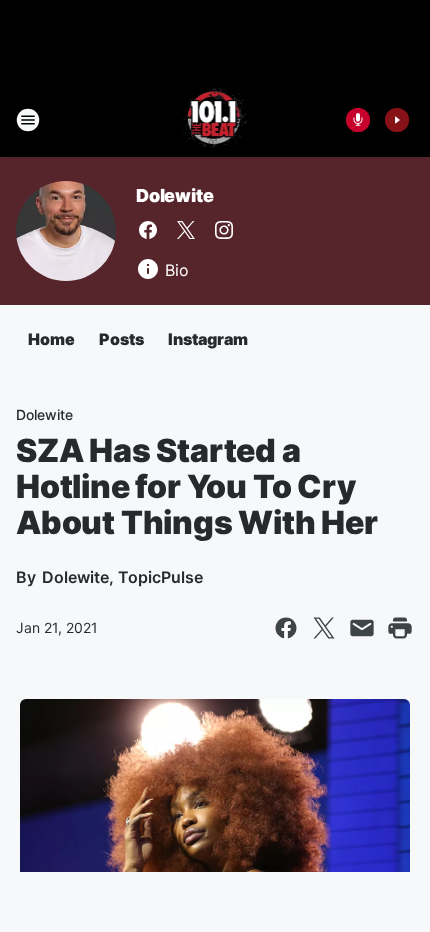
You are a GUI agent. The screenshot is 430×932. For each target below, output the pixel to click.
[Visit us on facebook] (148, 230)
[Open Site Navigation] (28, 120)
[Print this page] (400, 628)
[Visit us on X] (186, 230)
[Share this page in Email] (362, 628)
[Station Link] (215, 120)
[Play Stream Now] (397, 120)
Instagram (208, 339)
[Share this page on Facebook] (286, 628)
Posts (121, 339)
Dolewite (174, 195)
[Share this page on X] (324, 628)
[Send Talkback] (358, 120)
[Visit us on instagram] (224, 230)
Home (51, 339)
